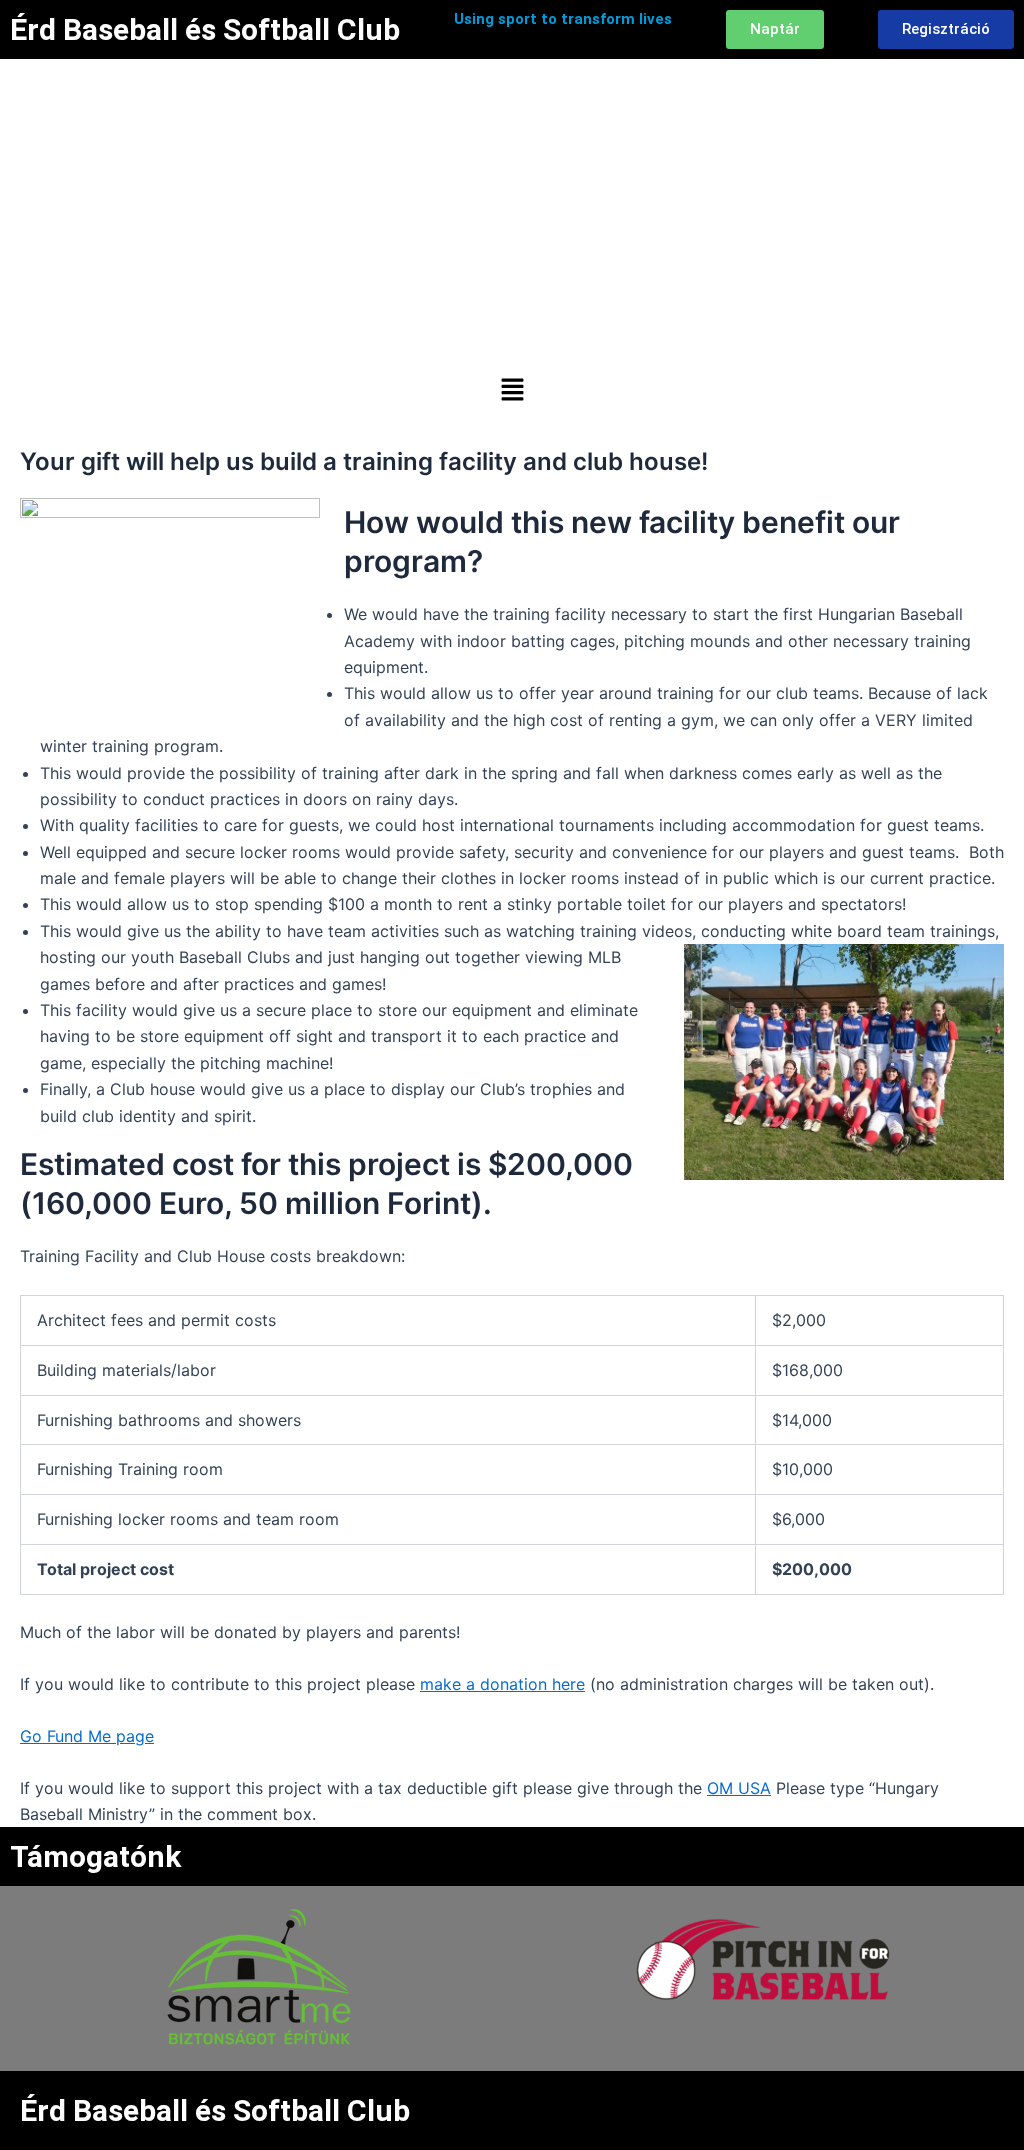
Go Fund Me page (87, 1736)
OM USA (739, 1788)
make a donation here (502, 1684)
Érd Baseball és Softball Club (205, 29)
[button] (512, 390)
